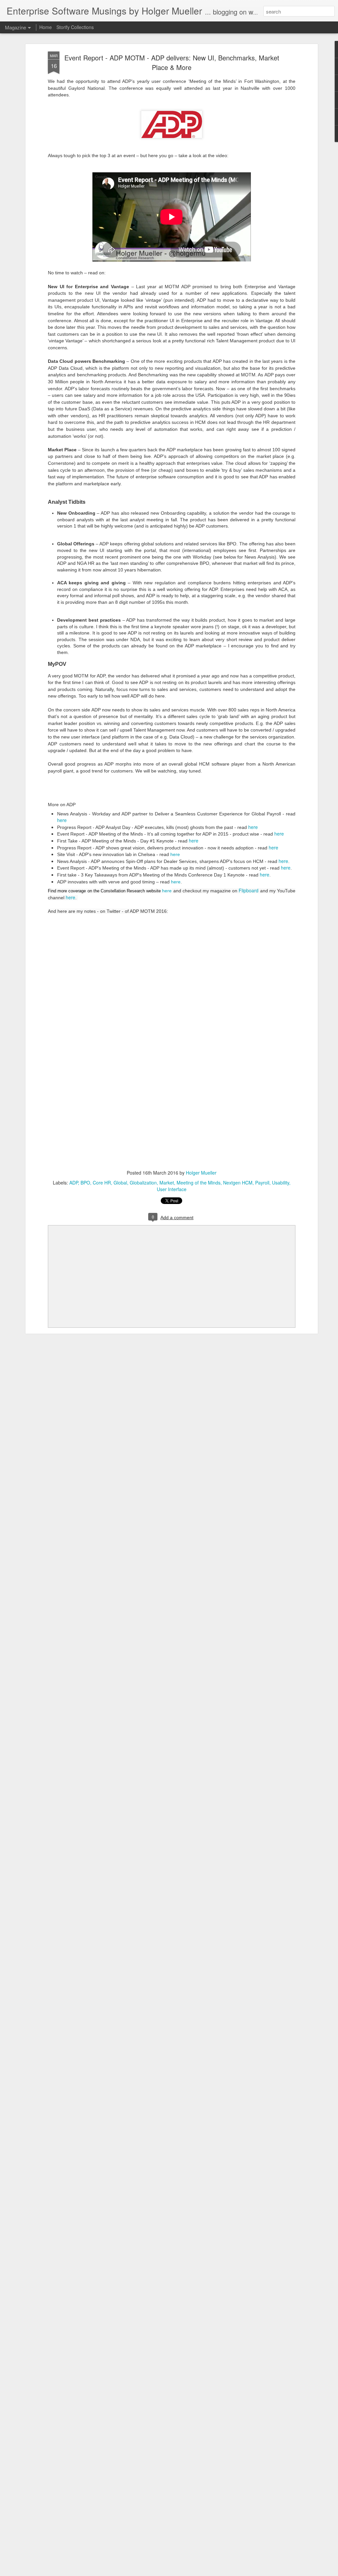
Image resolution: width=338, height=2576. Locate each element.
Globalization (143, 1183)
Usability (281, 1183)
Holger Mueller (201, 1173)
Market (167, 1183)
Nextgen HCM (238, 1183)
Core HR (102, 1183)
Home (46, 27)
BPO (85, 1183)
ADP (74, 1183)
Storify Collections (75, 27)
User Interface (172, 1189)
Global (120, 1183)
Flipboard (249, 890)
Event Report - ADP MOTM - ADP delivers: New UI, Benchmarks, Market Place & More (172, 62)
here (62, 820)
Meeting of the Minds (199, 1183)
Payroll (262, 1183)
